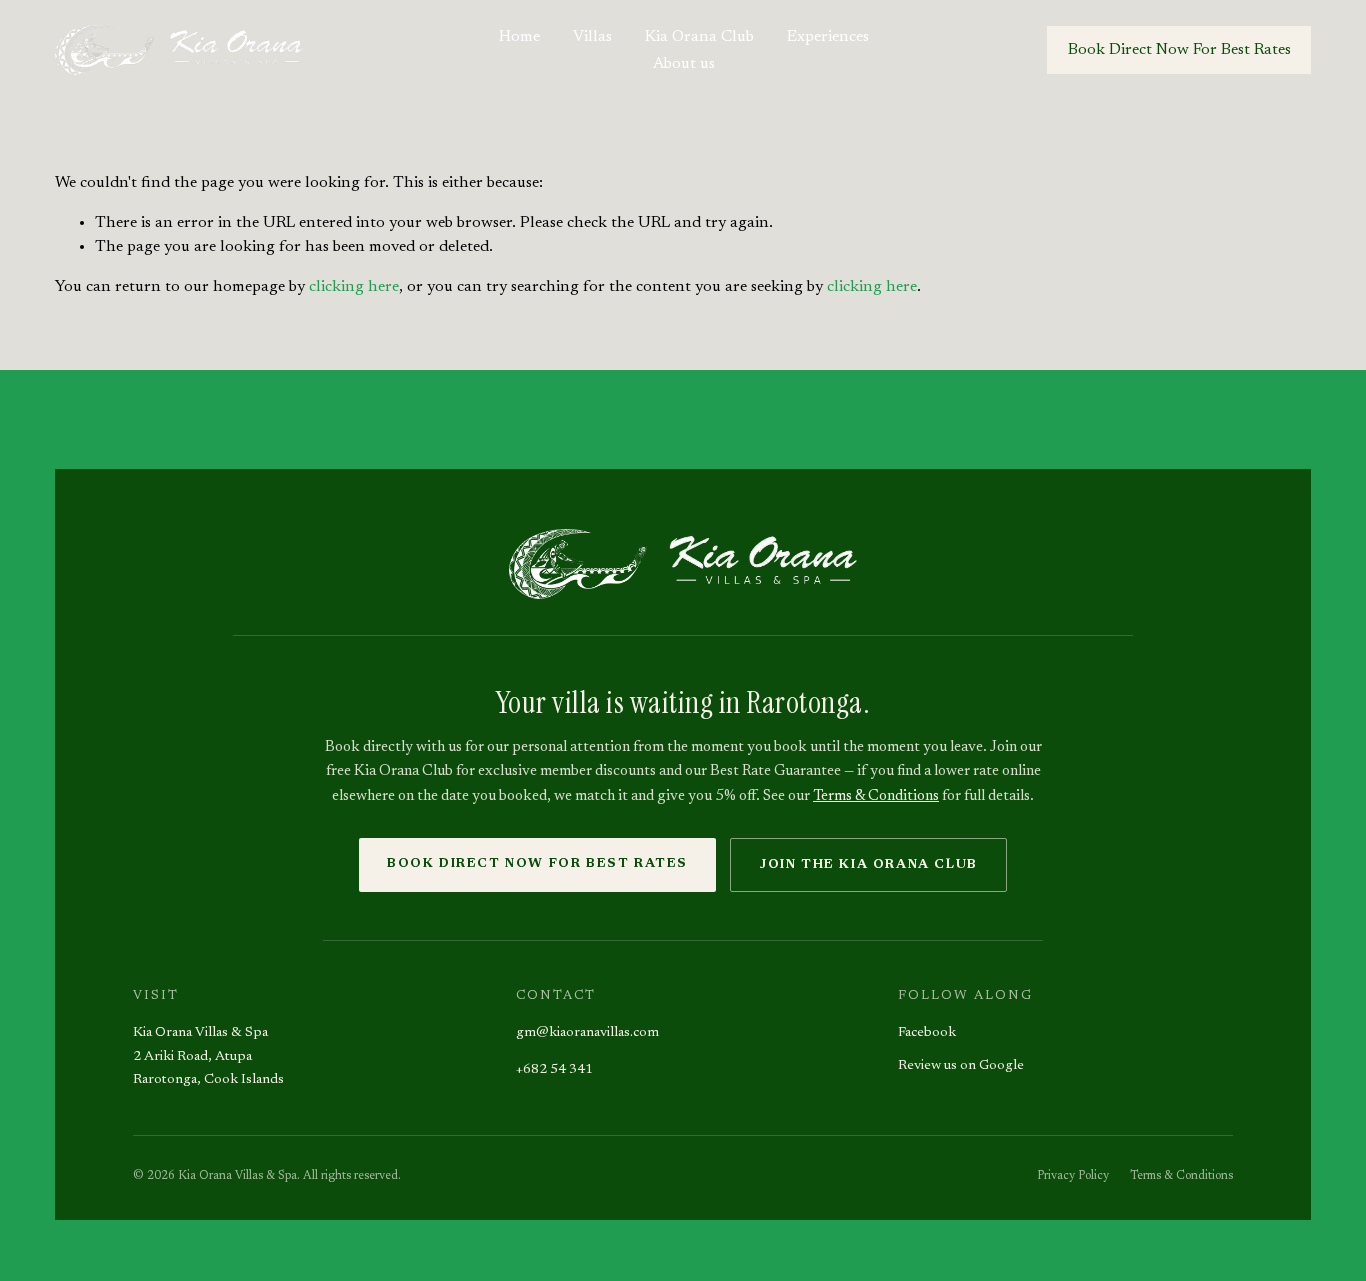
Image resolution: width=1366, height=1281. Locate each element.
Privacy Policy (1073, 1176)
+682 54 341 (554, 1070)
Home (519, 37)
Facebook (927, 1033)
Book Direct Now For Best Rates (1179, 50)
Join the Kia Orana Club (868, 864)
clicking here (354, 287)
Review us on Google (961, 1066)
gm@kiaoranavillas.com (587, 1033)
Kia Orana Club (699, 37)
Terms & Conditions (876, 796)
